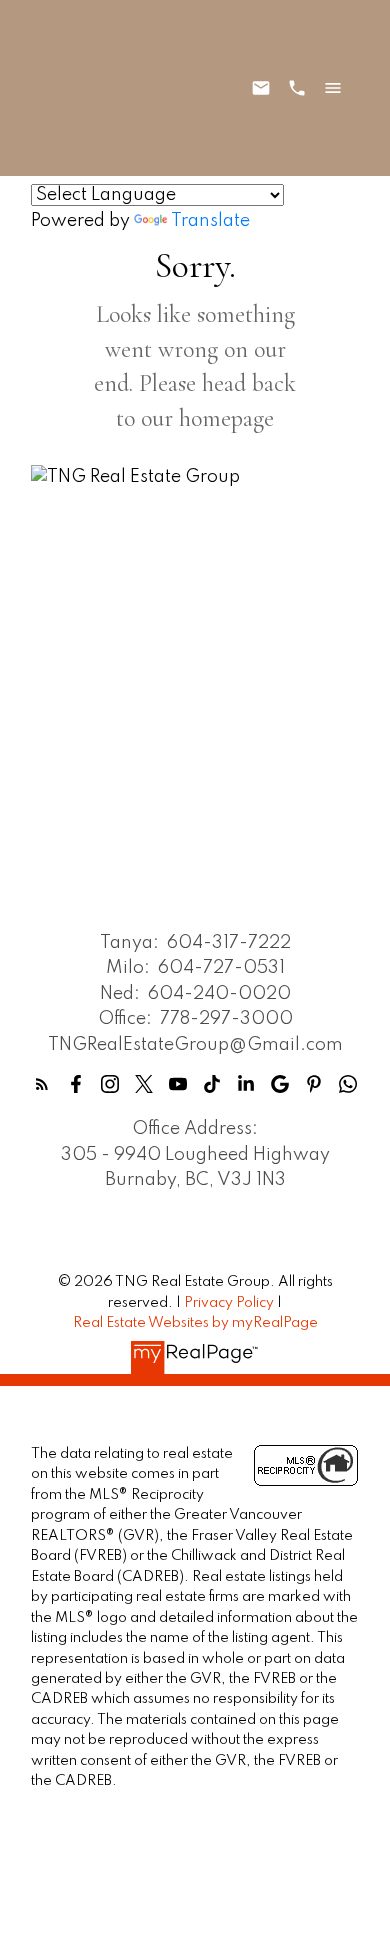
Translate (210, 221)
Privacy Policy (229, 1303)
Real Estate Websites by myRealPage (195, 1323)
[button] (42, 1084)
